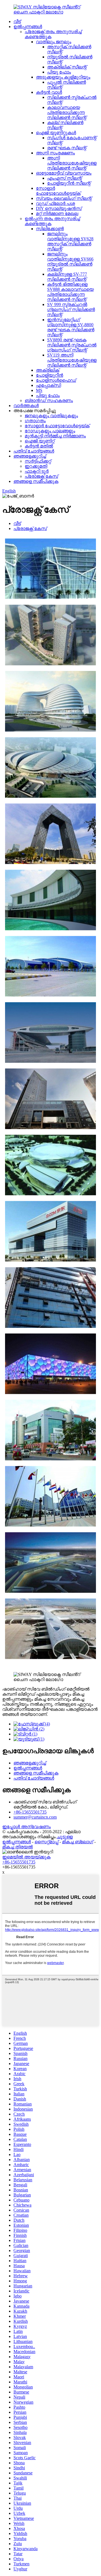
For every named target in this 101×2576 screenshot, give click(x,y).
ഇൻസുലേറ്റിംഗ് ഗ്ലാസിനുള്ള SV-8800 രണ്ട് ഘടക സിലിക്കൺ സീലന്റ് (71, 327)
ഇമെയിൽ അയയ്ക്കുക (26, 1857)
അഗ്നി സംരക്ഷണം (55, 153)
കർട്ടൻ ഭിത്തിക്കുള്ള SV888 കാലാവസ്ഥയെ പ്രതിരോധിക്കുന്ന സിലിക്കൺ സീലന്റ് (70, 292)
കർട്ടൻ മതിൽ (39, 446)
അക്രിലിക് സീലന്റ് (67, 67)
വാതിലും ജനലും (54, 42)
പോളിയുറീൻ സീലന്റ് (69, 183)
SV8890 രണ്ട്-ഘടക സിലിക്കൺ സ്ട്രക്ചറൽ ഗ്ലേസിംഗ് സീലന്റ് (72, 345)
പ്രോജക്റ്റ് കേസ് (41, 476)
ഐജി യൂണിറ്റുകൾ (56, 133)
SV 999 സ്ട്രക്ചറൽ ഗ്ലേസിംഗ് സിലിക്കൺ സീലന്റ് (71, 310)
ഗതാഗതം (35, 421)
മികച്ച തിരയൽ (18, 1847)
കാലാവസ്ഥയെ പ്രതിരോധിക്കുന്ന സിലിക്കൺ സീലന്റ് (67, 112)
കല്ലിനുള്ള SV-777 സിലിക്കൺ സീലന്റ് (67, 277)
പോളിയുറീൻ (50, 375)
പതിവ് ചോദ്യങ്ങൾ (34, 451)
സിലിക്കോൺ (50, 229)
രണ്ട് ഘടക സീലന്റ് (67, 148)
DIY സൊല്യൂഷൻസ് (59, 208)
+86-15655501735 (30, 1812)
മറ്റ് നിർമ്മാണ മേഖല (57, 213)
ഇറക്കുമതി (36, 466)
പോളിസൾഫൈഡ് (56, 380)
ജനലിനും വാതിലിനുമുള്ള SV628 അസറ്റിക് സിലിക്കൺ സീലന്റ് (70, 241)
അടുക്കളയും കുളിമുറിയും (63, 77)
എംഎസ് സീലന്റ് (65, 178)
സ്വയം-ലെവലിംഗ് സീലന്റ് (64, 198)
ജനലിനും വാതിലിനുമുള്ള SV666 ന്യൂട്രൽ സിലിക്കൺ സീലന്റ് (70, 262)
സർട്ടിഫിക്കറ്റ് (38, 461)
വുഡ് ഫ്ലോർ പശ (55, 203)
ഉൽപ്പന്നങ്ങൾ (28, 27)
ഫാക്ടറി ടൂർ (37, 471)
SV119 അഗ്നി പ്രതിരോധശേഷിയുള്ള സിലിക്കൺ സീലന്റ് (72, 360)
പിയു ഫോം (59, 72)
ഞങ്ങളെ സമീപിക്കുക (36, 481)
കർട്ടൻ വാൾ (49, 92)
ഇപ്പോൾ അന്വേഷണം (27, 1827)
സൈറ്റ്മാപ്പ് (46, 1842)
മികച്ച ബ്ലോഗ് (78, 1842)
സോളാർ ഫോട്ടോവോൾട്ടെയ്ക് (58, 191)
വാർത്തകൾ (26, 406)
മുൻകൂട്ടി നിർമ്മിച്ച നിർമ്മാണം (55, 436)
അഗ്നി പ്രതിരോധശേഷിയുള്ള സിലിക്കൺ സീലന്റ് (72, 163)
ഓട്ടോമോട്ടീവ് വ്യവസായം (64, 173)
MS (39, 390)
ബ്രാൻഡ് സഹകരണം (49, 400)
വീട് (17, 21)
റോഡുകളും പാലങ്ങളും (50, 431)
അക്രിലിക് (48, 370)
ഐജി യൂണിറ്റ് (40, 441)
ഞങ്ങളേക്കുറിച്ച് (30, 456)
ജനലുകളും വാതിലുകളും (51, 416)
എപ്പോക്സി (48, 385)
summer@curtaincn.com (35, 1817)
